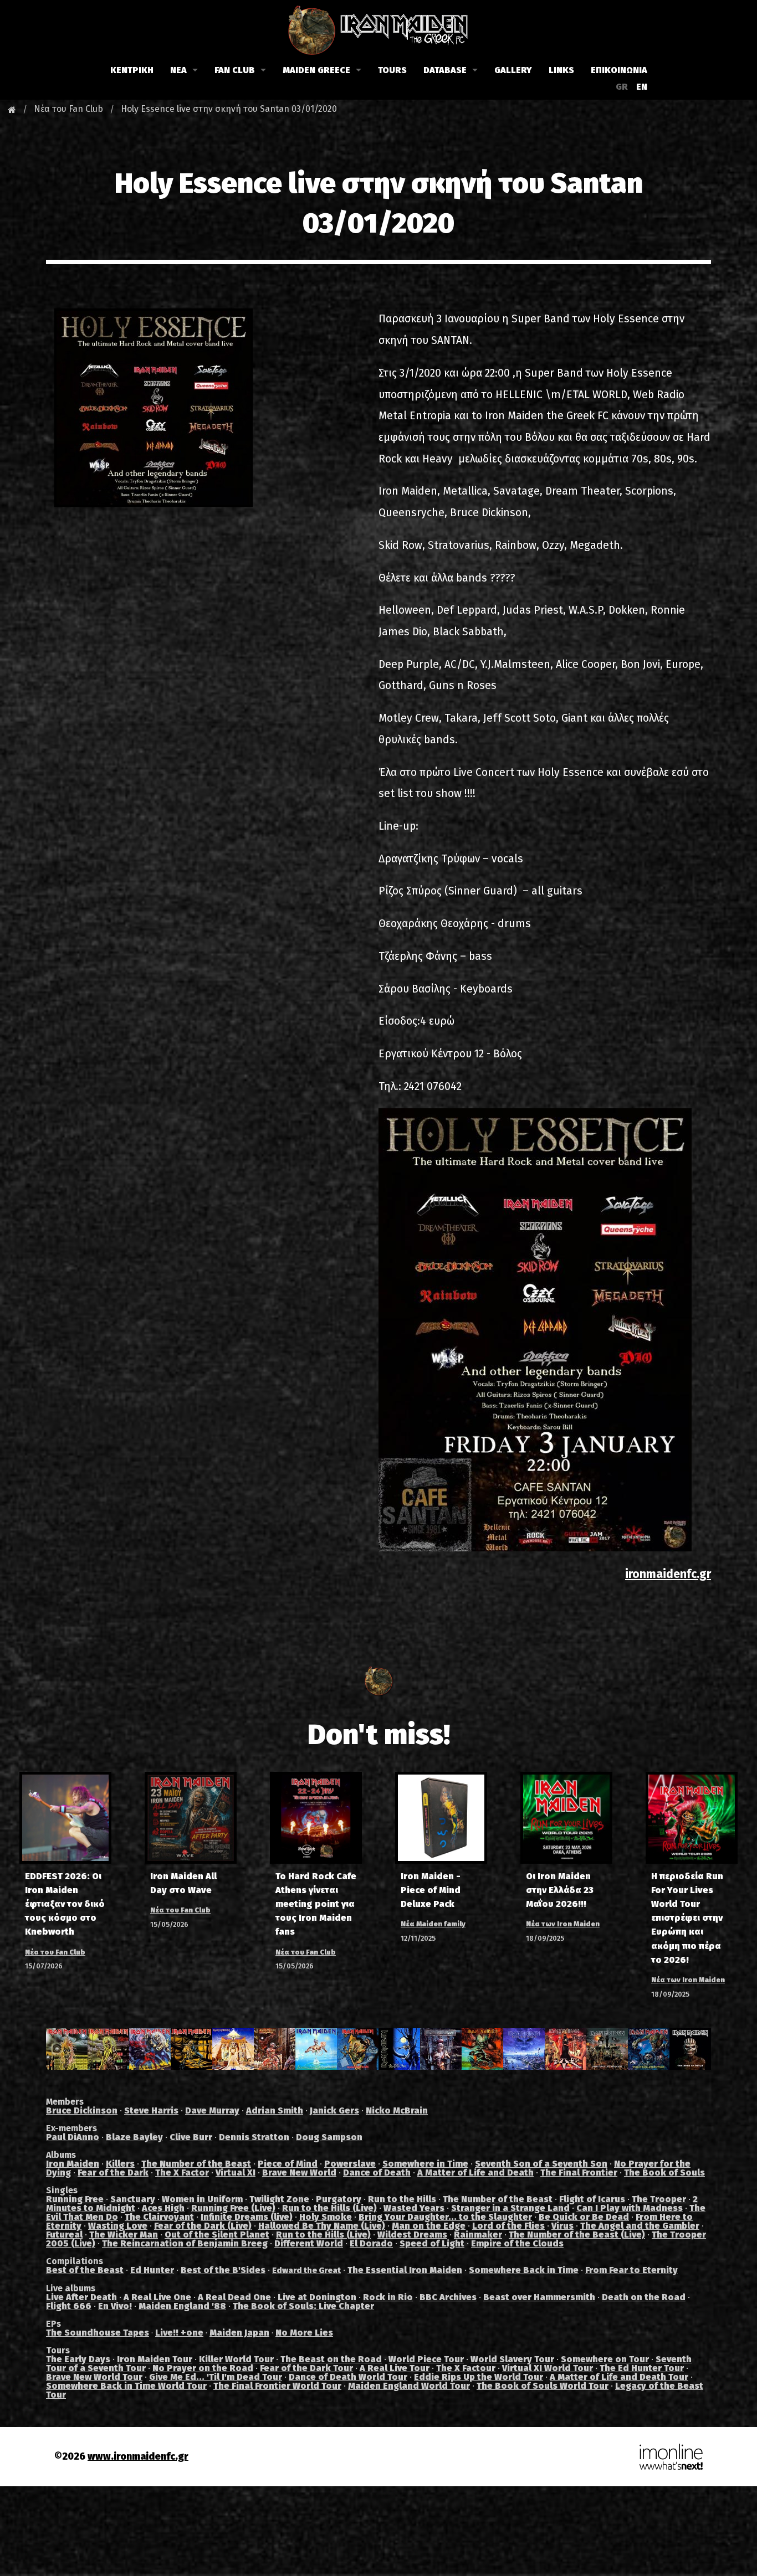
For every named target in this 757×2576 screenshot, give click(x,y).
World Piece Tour (426, 2359)
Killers (120, 2164)
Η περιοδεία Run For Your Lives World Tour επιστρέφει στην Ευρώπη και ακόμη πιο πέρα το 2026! (687, 1918)
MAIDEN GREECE (316, 70)
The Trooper (659, 2199)
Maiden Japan (239, 2333)
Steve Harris (151, 2110)
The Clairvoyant (159, 2217)
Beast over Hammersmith (539, 2297)
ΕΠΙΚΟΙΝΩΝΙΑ (619, 70)
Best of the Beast (85, 2270)
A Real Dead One (234, 2297)
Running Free (75, 2199)
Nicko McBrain (397, 2110)
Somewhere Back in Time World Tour (126, 2386)
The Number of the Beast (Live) (577, 2235)
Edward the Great (306, 2271)
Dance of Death (377, 2173)
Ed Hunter (152, 2270)
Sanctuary (133, 2199)
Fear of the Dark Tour (306, 2368)
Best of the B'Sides (223, 2270)
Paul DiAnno (73, 2137)
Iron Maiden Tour (155, 2359)
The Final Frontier (579, 2173)
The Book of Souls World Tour (543, 2386)
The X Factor (182, 2173)
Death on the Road (644, 2297)
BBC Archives (448, 2297)
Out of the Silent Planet (217, 2235)
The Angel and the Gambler (640, 2226)
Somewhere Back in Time (524, 2270)
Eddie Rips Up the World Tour (479, 2377)
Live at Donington (317, 2297)
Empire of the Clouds (517, 2243)
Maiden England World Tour (409, 2386)
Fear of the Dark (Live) (203, 2226)
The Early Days (78, 2359)
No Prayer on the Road (203, 2368)
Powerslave (350, 2164)
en (642, 87)
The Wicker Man (124, 2235)
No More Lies (304, 2333)
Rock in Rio (388, 2297)
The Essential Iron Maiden (405, 2270)
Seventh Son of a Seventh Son (541, 2164)
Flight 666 (69, 2306)
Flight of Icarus (592, 2199)
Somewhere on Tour (605, 2359)
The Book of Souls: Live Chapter (303, 2306)
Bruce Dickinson (82, 2110)
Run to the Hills (402, 2199)
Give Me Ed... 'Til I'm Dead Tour (216, 2377)
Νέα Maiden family (433, 1924)
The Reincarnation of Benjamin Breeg (185, 2243)
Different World (309, 2243)
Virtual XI (236, 2173)
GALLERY (513, 70)
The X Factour (466, 2368)
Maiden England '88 (182, 2306)
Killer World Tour (236, 2359)
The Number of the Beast (196, 2164)
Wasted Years (414, 2208)
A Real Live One (157, 2297)
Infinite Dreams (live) (247, 2217)
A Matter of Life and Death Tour (619, 2377)
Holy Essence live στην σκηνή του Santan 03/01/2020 (229, 109)
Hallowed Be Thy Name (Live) (322, 2226)
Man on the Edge (429, 2226)
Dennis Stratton (254, 2137)
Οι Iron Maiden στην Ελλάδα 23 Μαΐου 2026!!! (560, 1890)
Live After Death (81, 2297)
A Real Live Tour (395, 2368)
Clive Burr (191, 2137)
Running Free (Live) (233, 2208)
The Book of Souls (664, 2173)
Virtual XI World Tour (548, 2368)
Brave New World (299, 2173)
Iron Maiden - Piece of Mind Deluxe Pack (431, 1890)
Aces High (163, 2208)
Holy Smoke (326, 2217)
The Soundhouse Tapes (98, 2333)
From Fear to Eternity (631, 2270)
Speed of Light (432, 2243)
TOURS (392, 70)
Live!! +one (179, 2333)
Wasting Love (118, 2226)
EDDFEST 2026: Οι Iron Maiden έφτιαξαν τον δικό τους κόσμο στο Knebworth (65, 1904)
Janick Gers (334, 2110)
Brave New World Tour (94, 2377)
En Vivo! (115, 2306)
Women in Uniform (202, 2199)
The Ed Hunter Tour (642, 2368)
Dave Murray (212, 2110)
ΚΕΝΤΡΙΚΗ (132, 70)
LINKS (561, 70)
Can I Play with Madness (630, 2208)
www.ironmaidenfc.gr (138, 2457)
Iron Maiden (73, 2164)
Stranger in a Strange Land (510, 2208)
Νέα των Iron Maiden (563, 1924)
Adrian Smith (275, 2110)
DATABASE (445, 70)
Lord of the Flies (508, 2226)
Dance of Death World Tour (348, 2377)
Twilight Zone (279, 2199)
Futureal (64, 2235)
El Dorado (371, 2243)
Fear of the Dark (113, 2173)
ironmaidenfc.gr (668, 1574)
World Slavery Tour (512, 2359)
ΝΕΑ (178, 70)
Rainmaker (478, 2235)
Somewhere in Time (425, 2164)
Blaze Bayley (134, 2137)
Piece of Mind (288, 2164)
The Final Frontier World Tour (277, 2386)
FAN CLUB (235, 70)
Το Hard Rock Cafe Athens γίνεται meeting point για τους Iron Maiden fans (316, 1904)
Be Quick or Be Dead (584, 2217)
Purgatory (339, 2199)
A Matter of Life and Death (475, 2173)
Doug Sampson (329, 2137)
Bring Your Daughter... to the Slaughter (445, 2217)
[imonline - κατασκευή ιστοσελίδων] (671, 2457)
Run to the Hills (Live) (329, 2208)
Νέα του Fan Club (68, 109)
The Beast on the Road (331, 2359)
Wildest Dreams (412, 2235)
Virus (562, 2226)
